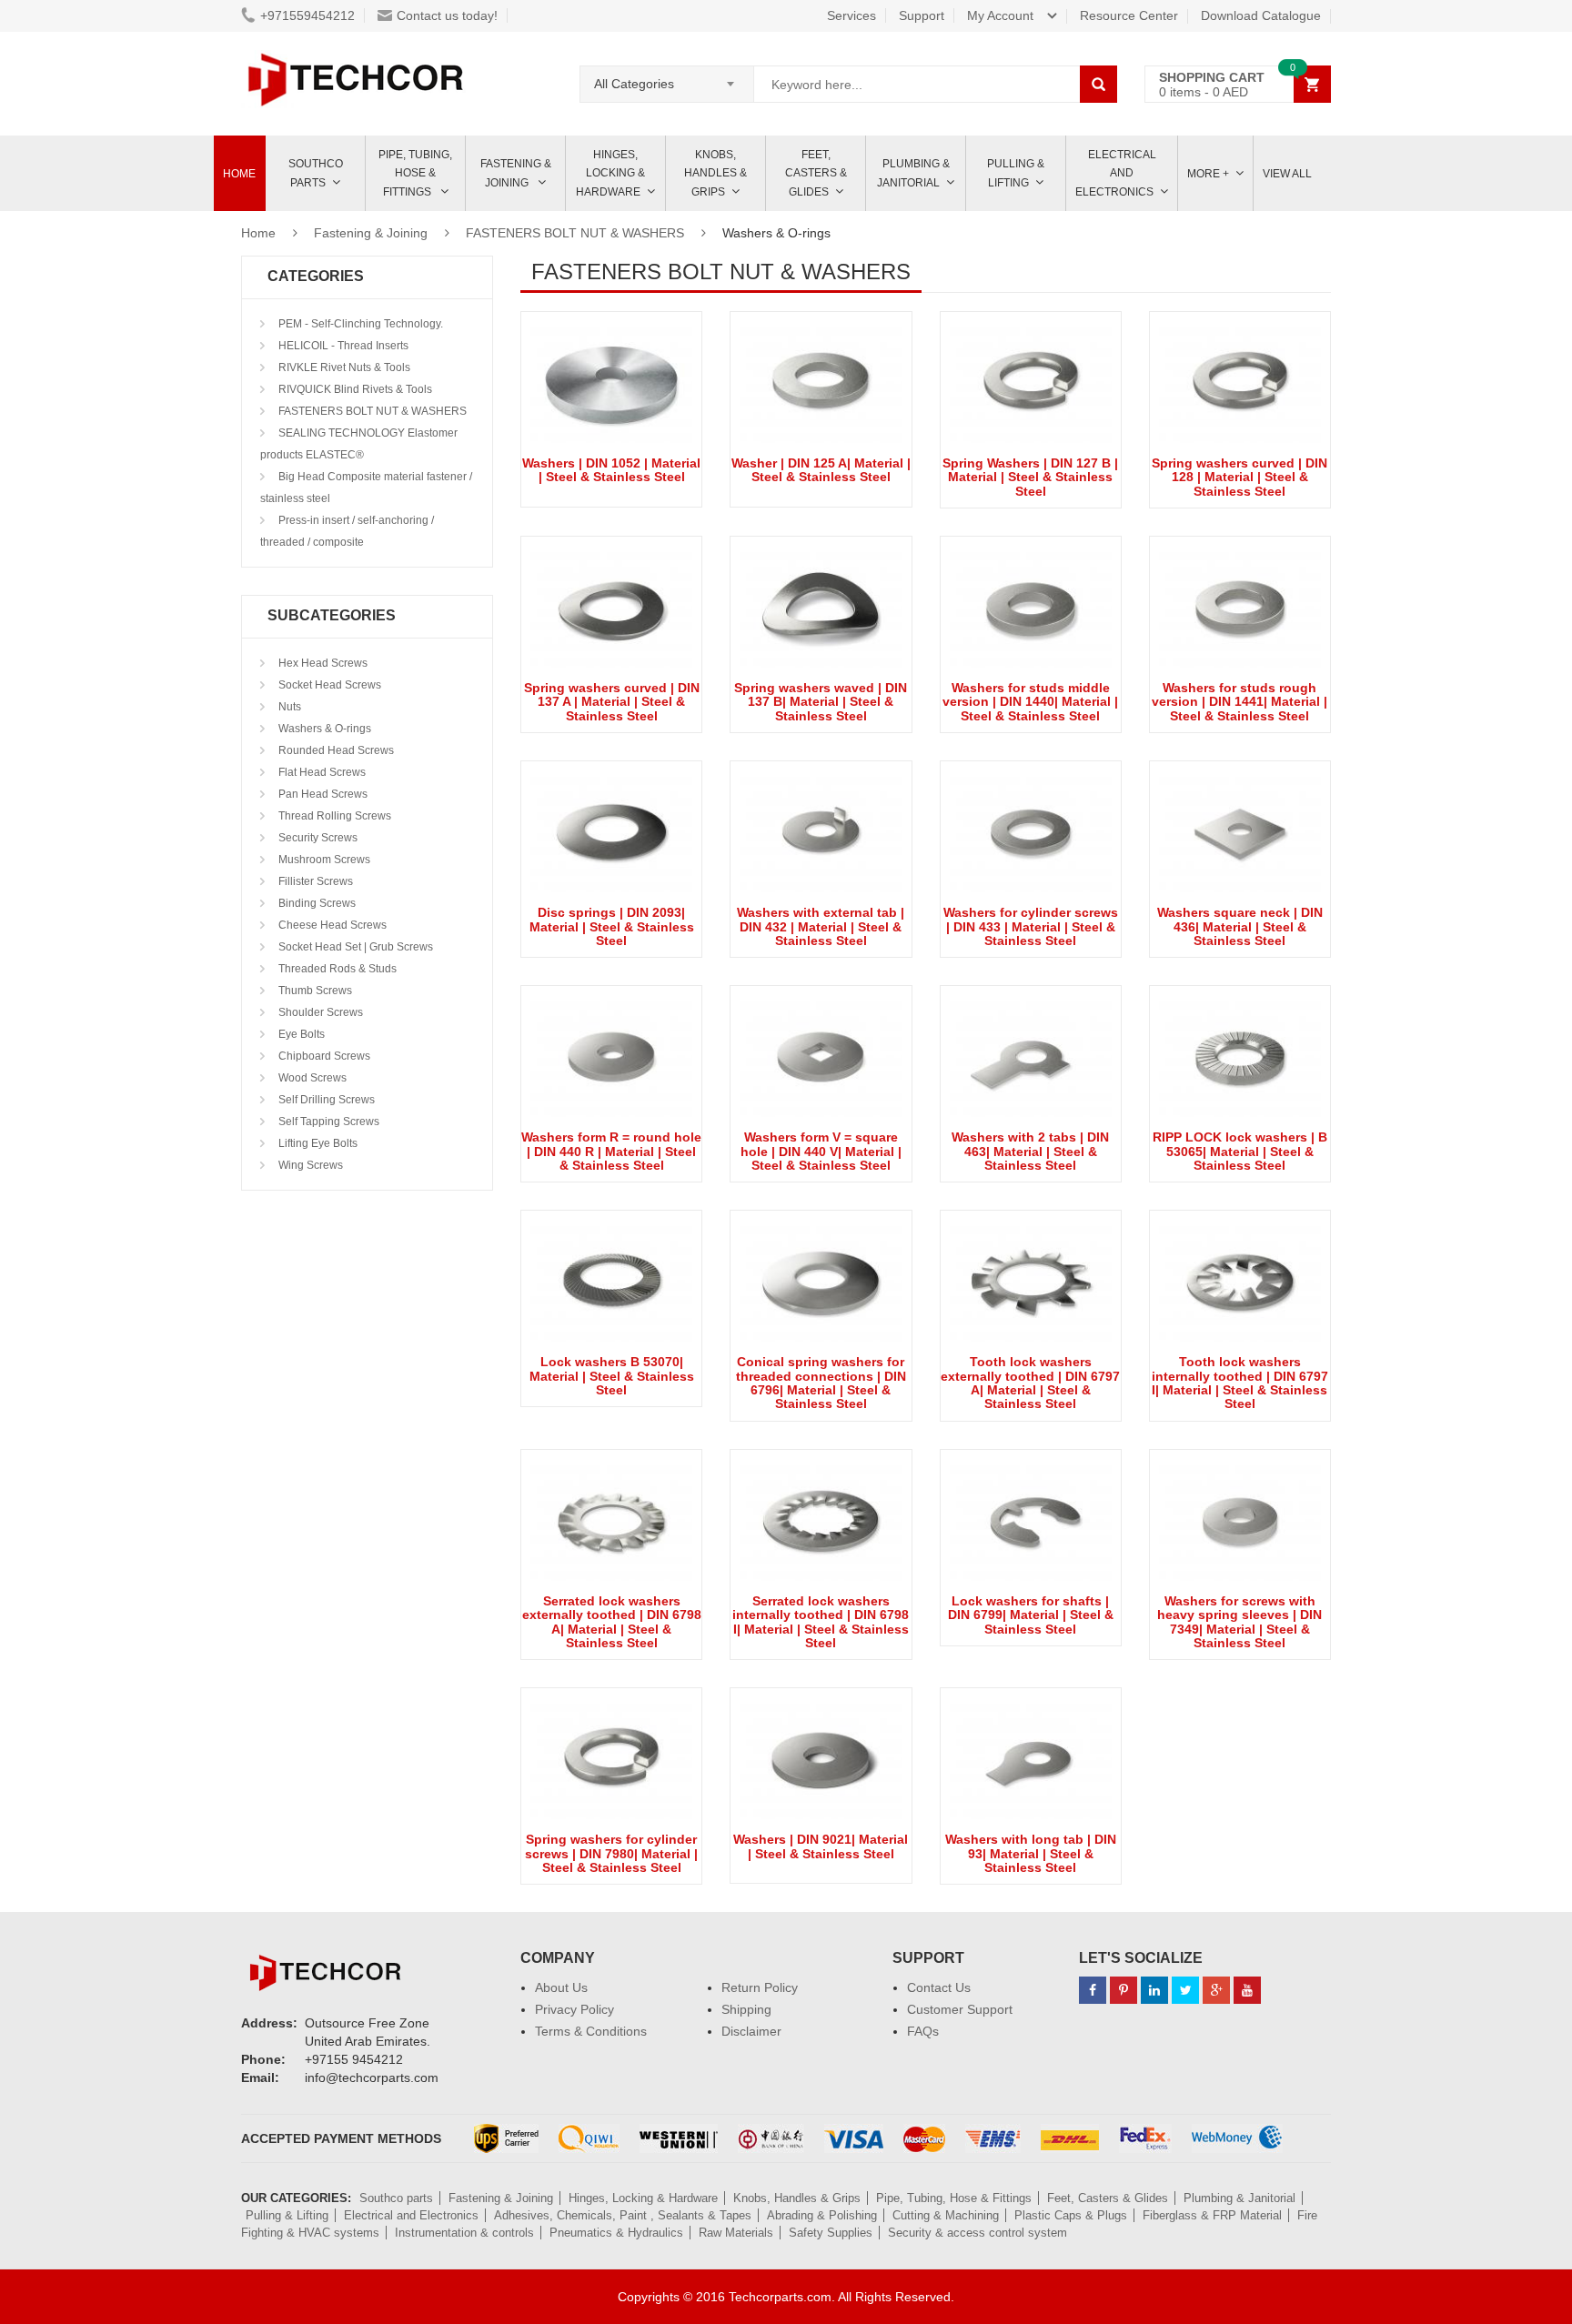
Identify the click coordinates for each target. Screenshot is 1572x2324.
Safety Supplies (831, 2233)
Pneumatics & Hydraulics (616, 2233)
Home (239, 174)
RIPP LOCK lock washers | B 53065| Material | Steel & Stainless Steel (1240, 1151)
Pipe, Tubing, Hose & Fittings (415, 173)
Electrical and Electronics (411, 2215)
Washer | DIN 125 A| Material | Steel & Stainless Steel (821, 470)
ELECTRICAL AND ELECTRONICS (1116, 173)
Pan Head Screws (322, 794)
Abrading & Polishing (822, 2215)
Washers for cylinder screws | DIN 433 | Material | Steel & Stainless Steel (1031, 926)
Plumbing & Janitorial (913, 173)
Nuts (288, 707)
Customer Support (960, 2009)
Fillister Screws (314, 881)
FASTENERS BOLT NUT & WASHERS (575, 233)
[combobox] (667, 78)
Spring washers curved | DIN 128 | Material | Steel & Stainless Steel (1239, 477)
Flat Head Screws (321, 772)
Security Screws (317, 838)
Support (922, 15)
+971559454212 (307, 15)
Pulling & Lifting (1016, 173)
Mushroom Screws (323, 860)
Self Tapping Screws (327, 1122)
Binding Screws (316, 903)
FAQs (923, 2031)
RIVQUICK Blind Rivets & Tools (354, 389)
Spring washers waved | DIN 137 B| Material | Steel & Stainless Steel (821, 702)
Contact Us (939, 1987)
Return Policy (760, 1987)
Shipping (746, 2009)
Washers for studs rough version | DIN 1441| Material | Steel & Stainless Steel (1239, 702)
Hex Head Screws (322, 663)
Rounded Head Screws (335, 750)
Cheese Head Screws (331, 925)
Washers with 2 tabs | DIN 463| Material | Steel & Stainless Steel (1030, 1151)
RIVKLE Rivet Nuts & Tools (343, 367)
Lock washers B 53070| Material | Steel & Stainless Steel (612, 1376)
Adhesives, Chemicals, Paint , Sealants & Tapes (623, 2215)
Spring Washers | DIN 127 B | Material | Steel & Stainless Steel (1030, 477)
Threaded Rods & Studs (336, 969)
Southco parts (316, 173)
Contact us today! (447, 15)
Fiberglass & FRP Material (1212, 2215)
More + (1208, 174)
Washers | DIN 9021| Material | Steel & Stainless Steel (821, 1846)
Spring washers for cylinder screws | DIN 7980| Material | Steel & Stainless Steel (611, 1853)
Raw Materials (736, 2233)
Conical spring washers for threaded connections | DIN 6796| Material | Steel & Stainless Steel (821, 1383)
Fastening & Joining (516, 173)
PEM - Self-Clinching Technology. (359, 324)
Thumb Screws (314, 991)
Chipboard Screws (323, 1056)
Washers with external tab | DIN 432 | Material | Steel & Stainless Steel (821, 926)
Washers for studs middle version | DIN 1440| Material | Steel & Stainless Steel (1030, 702)
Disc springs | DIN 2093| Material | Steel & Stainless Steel (612, 926)
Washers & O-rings (323, 729)
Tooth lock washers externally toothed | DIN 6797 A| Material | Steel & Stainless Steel (1030, 1383)
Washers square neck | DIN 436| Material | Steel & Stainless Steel (1240, 926)
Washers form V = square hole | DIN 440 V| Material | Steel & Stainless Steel (821, 1151)
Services (851, 15)
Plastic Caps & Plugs (1071, 2215)
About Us (561, 1987)
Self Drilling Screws (325, 1100)
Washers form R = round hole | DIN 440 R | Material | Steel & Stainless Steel (611, 1151)
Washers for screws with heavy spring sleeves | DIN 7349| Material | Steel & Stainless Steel (1239, 1622)
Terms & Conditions (591, 2031)
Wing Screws (309, 1165)
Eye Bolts (300, 1034)
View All (1287, 174)
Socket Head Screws (328, 685)
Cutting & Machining (946, 2215)
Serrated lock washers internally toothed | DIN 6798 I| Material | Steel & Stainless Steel (821, 1622)
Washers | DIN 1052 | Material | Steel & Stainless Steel (611, 470)
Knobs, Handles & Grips (715, 173)
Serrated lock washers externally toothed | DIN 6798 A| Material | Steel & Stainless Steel (612, 1622)
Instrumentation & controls (464, 2233)
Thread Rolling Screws (333, 816)
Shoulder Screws (319, 1012)
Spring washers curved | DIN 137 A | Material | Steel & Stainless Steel (612, 702)
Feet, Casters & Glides (816, 173)
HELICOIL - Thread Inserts (342, 346)
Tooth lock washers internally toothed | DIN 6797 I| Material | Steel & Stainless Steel (1240, 1383)
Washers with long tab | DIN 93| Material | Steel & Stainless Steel (1031, 1853)
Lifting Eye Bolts (317, 1143)
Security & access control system (977, 2233)
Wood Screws (311, 1078)
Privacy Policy (574, 2009)
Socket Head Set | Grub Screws (354, 947)
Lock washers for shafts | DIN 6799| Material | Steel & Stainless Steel (1031, 1615)
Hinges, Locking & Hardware (610, 173)
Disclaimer (751, 2031)
